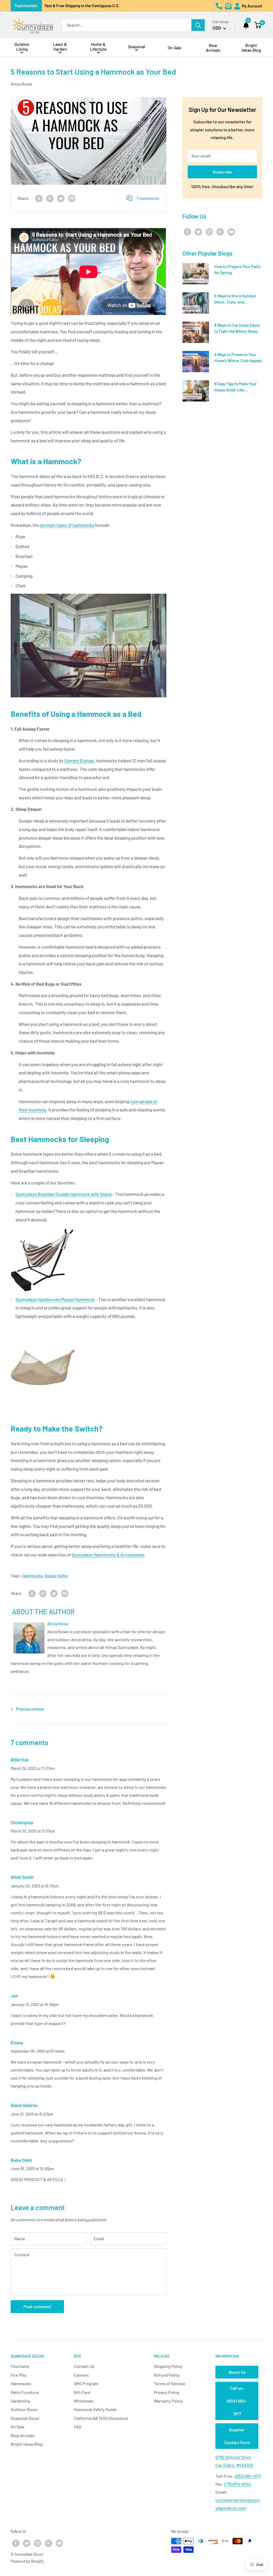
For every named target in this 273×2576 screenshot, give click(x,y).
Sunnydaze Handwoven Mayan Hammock (55, 1299)
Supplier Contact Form (237, 2436)
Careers (81, 2375)
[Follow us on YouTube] (231, 231)
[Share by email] (72, 198)
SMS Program (86, 2383)
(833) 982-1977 (248, 2476)
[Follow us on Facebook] (187, 231)
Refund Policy (167, 2375)
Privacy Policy (167, 2392)
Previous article (30, 1709)
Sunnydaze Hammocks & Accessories (108, 1555)
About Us (237, 2372)
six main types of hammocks (67, 525)
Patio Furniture (25, 2392)
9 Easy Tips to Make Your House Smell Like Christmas (236, 390)
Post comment (37, 2306)
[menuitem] (22, 48)
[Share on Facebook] (39, 198)
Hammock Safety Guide (95, 2409)
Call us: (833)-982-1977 (237, 2401)
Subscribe (222, 172)
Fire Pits (18, 2375)
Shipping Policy (168, 2366)
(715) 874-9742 (238, 2484)
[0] (258, 25)
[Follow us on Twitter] (198, 231)
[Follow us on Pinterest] (220, 231)
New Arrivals (23, 2435)
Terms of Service (170, 2383)
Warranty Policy (168, 2401)
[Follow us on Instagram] (209, 231)
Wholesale (84, 2401)
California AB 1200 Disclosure (101, 2418)
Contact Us (84, 2366)
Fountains (20, 2366)
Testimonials (26, 6)
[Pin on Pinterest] (50, 198)
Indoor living (56, 1576)
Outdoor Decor (24, 2409)
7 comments (148, 198)
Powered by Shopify (27, 2561)
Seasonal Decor (25, 2418)
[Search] (198, 25)
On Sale (18, 2427)
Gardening (20, 2401)
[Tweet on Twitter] (61, 198)
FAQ (77, 2427)
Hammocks (32, 1576)
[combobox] (127, 25)
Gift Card (82, 2392)
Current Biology (79, 761)
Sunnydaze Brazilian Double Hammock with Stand (63, 1194)
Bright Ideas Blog (27, 2444)
